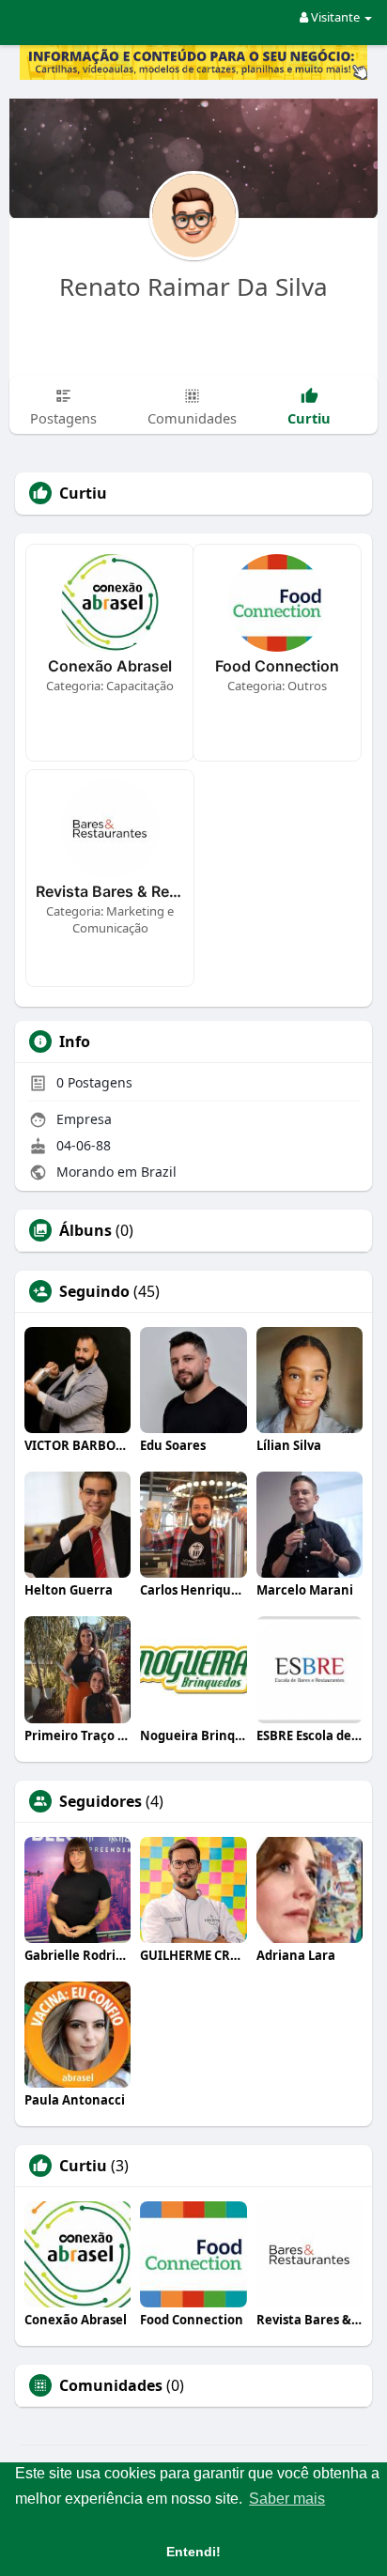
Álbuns (85, 1230)
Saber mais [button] (287, 2499)
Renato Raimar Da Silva (193, 286)
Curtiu (83, 2166)
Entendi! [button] (193, 2552)
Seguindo (94, 1291)
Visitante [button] (335, 17)
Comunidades (111, 2385)
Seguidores (101, 1801)
